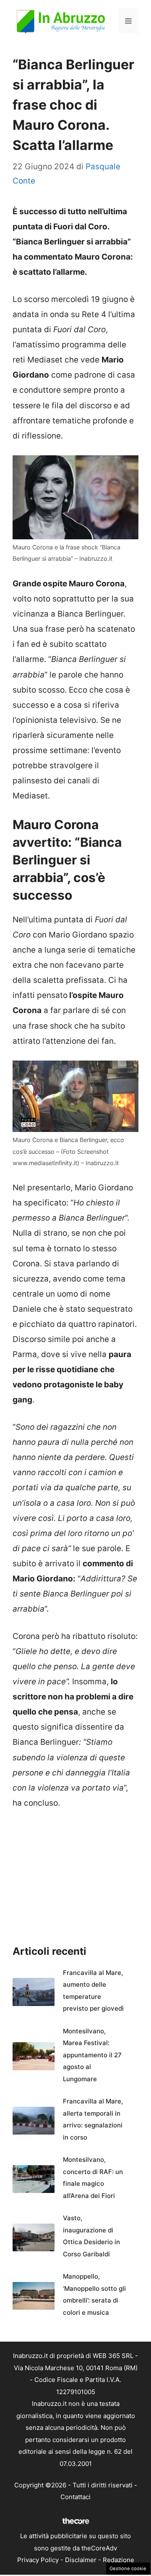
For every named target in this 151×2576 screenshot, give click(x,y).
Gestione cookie (128, 2568)
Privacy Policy (38, 2560)
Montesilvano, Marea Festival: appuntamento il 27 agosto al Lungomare (92, 2055)
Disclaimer (81, 2560)
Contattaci (75, 2497)
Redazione (118, 2560)
